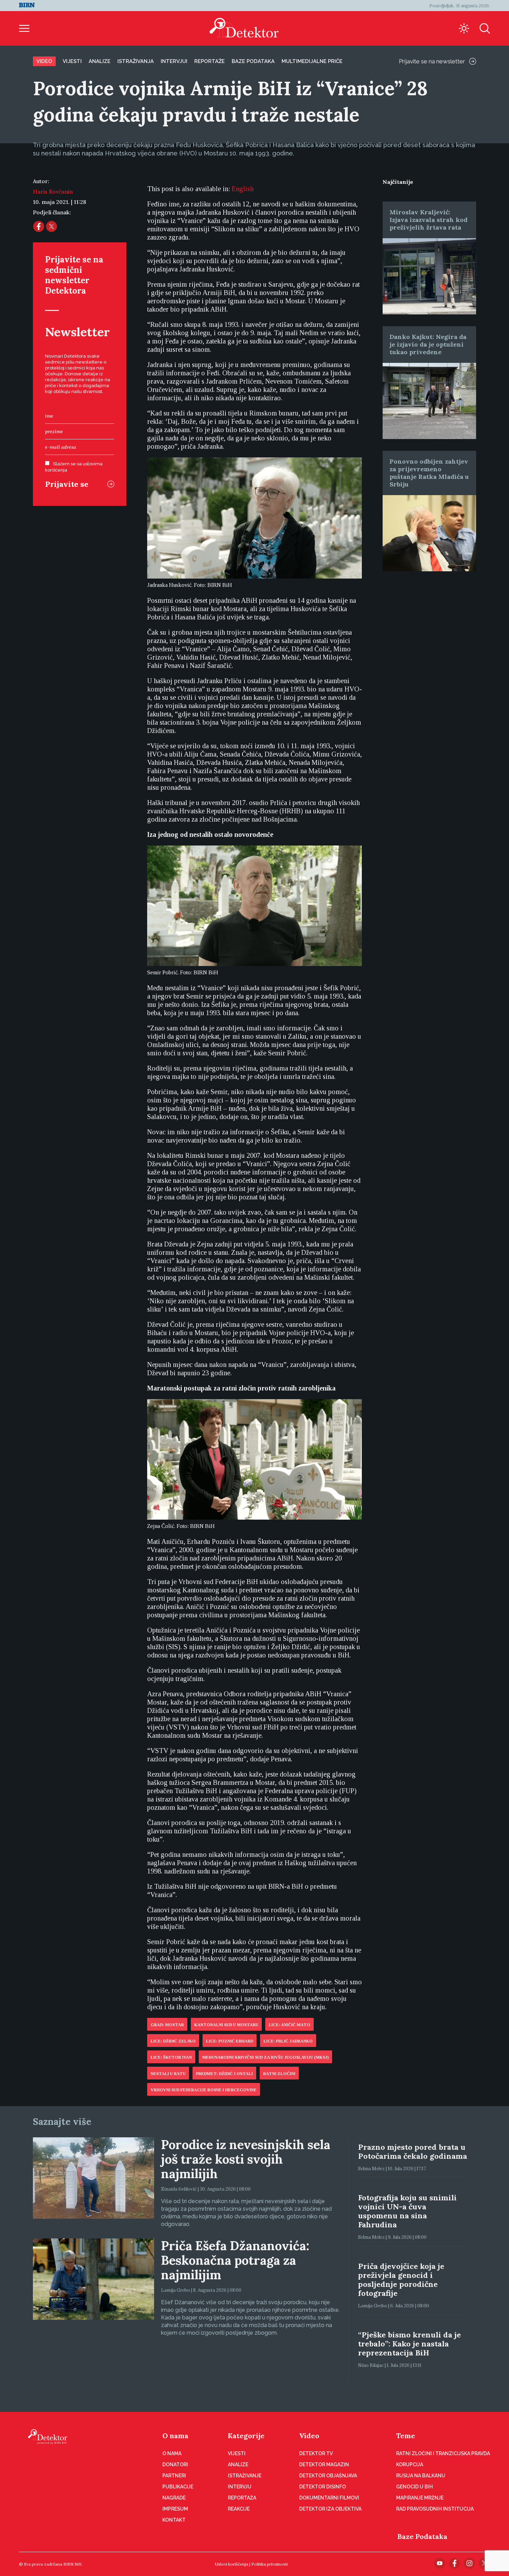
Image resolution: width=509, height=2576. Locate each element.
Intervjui (174, 61)
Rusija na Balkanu (421, 2476)
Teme (406, 2436)
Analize (100, 61)
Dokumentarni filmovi (329, 2498)
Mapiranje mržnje (420, 2498)
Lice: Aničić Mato (289, 2025)
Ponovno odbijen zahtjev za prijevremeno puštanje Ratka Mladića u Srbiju (429, 473)
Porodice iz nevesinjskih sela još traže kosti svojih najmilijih (246, 2159)
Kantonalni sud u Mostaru (226, 2025)
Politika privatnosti (270, 2564)
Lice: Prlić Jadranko (288, 2041)
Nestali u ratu (168, 2074)
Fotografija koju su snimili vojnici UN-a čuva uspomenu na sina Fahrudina (407, 2211)
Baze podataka (253, 61)
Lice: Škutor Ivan (171, 2057)
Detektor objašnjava (328, 2476)
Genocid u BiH (414, 2487)
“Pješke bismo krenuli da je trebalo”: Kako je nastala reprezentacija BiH (409, 2344)
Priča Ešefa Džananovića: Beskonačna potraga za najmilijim (235, 2260)
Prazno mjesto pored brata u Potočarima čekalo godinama (413, 2152)
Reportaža (242, 2498)
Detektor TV (316, 2453)
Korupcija (410, 2465)
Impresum (175, 2509)
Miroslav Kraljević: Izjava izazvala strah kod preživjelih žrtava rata (428, 220)
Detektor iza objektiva (330, 2509)
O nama (175, 2436)
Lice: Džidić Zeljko (173, 2041)
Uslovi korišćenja (232, 2564)
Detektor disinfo (323, 2487)
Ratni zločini (279, 2074)
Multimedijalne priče (312, 61)
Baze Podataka (422, 2536)
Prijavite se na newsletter (432, 61)
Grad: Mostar (167, 2025)
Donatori (175, 2465)
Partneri (174, 2476)
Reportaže (209, 61)
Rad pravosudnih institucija (435, 2509)
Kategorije (246, 2436)
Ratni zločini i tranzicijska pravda (443, 2453)
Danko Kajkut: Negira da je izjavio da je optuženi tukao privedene (428, 344)
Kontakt (174, 2520)
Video (44, 61)
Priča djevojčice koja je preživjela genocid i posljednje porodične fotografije (401, 2280)
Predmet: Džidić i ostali (224, 2074)
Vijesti (72, 61)
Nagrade (174, 2498)
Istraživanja (136, 61)
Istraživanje (245, 2476)
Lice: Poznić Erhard (230, 2041)
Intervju (240, 2487)
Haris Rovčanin (53, 191)
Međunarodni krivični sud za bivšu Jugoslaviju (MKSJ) (265, 2057)
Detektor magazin (324, 2465)
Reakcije (239, 2509)
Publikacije (178, 2487)
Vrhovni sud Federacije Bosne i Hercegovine (204, 2090)
